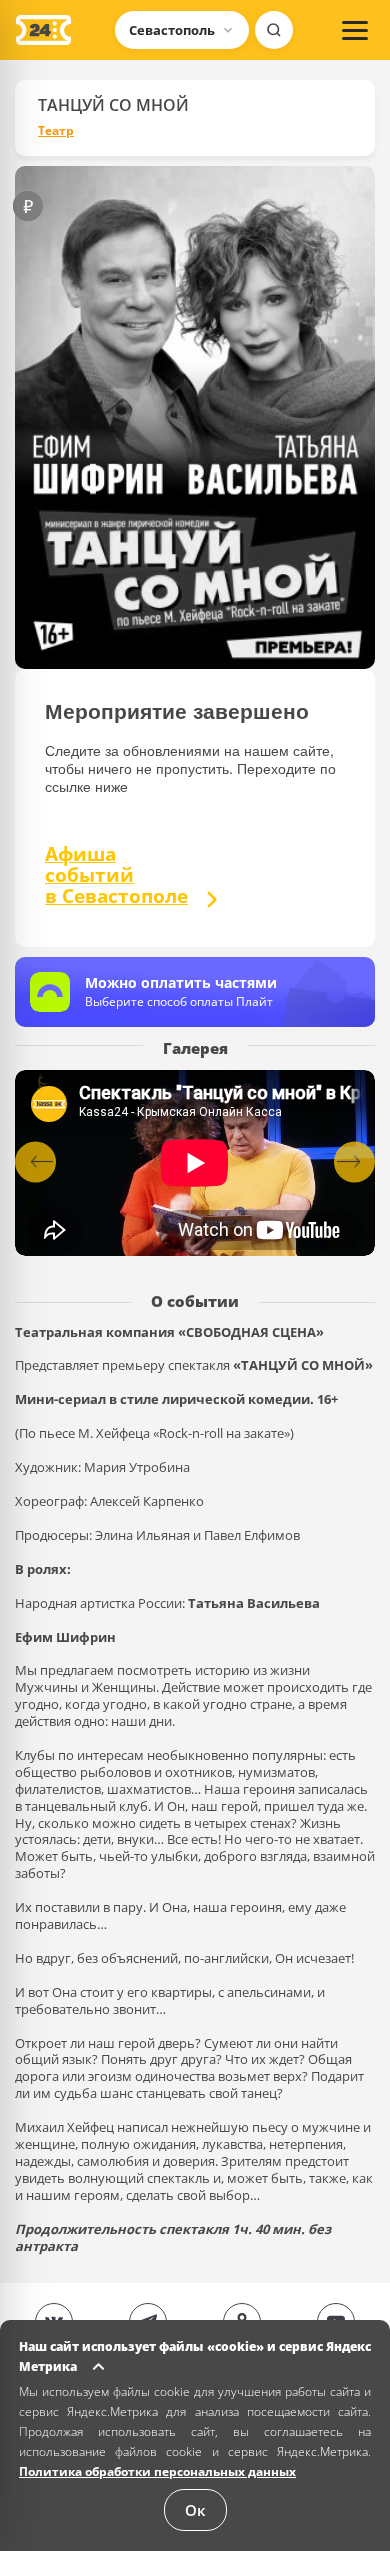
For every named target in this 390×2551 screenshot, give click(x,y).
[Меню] (355, 30)
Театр (56, 131)
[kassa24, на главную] (43, 30)
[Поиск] (274, 30)
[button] (354, 1161)
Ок (195, 2510)
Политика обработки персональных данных (157, 2471)
